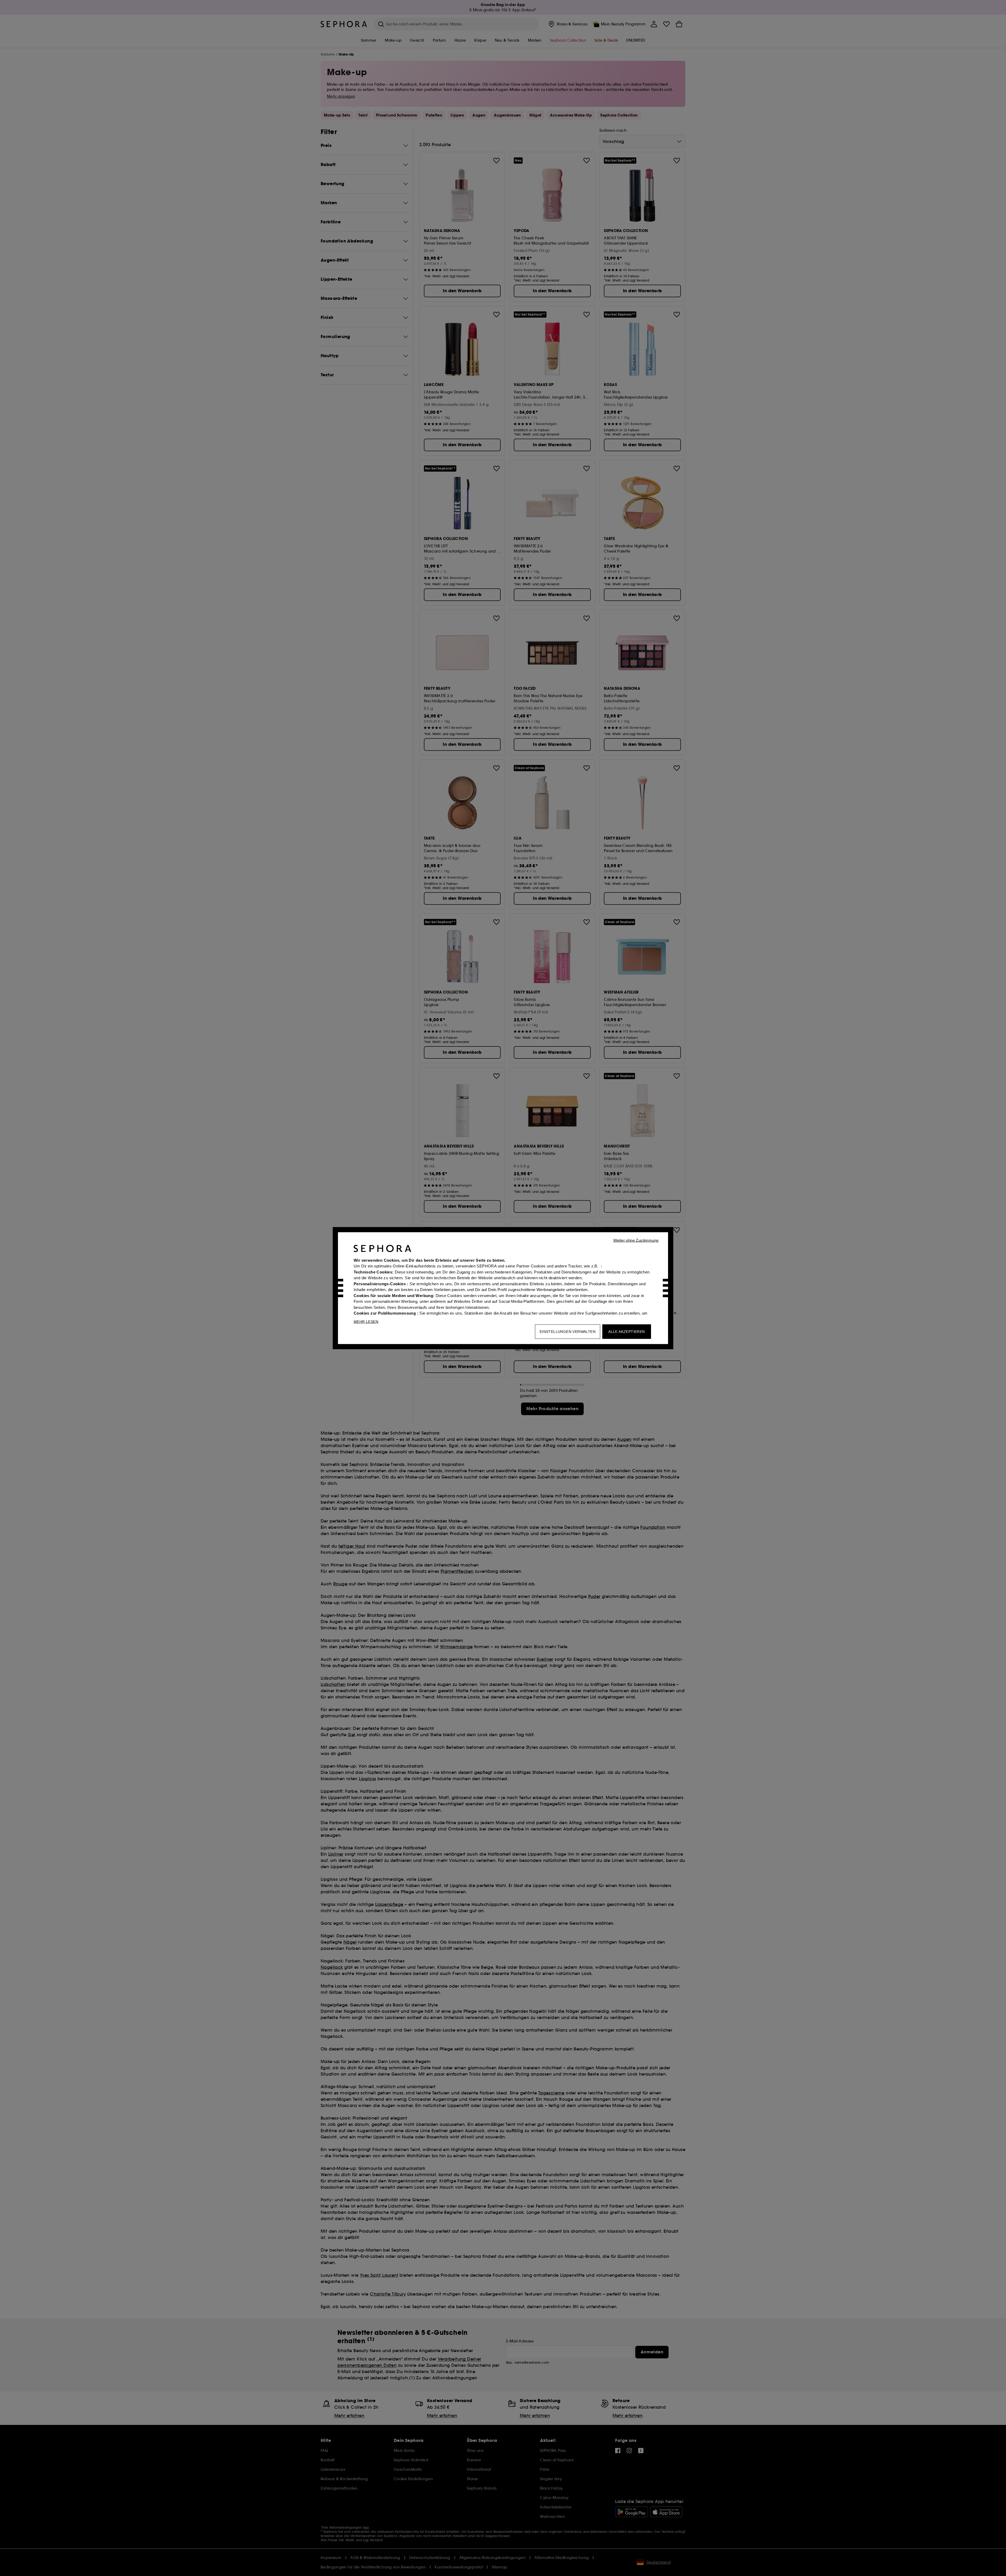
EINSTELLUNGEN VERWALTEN (568, 1331)
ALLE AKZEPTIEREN (627, 1331)
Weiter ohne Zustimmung (636, 1240)
